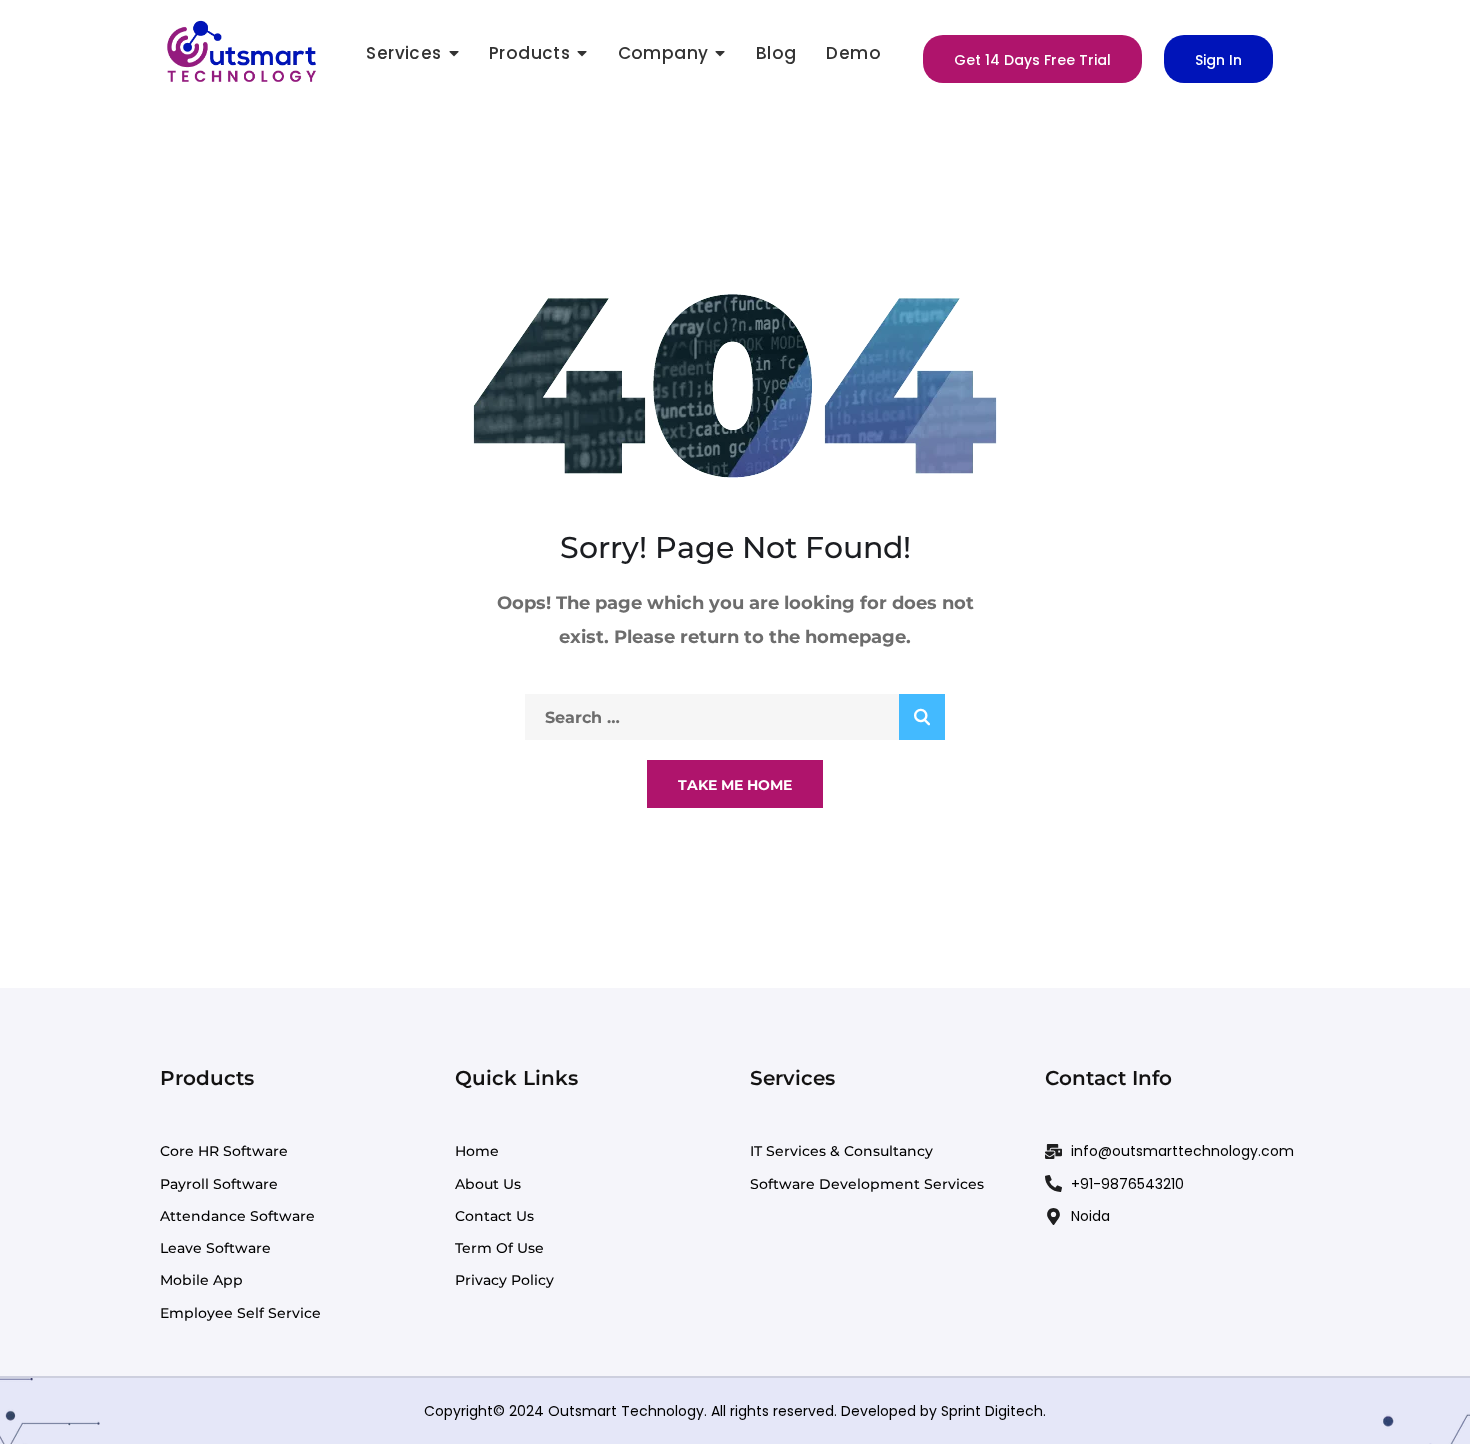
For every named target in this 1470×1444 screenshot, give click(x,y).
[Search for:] (735, 717)
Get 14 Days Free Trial (1032, 60)
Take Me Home (735, 785)
